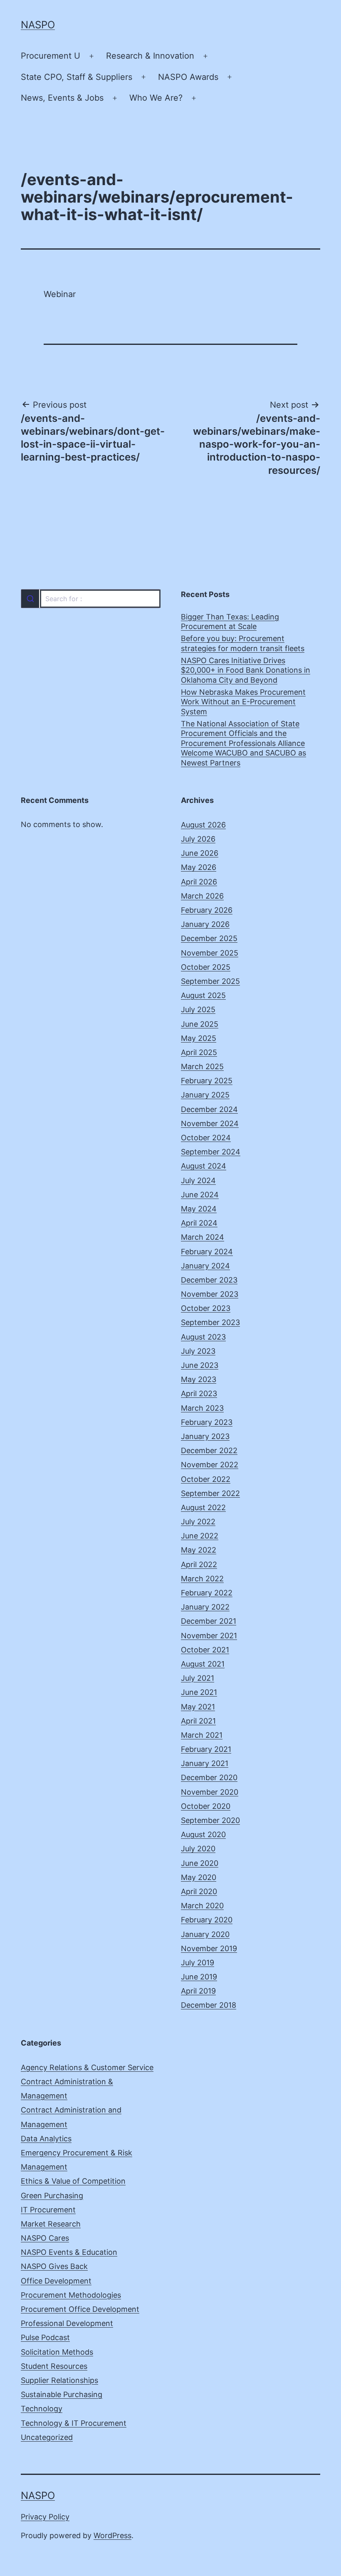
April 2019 (198, 1991)
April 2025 (199, 1052)
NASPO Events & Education (69, 2252)
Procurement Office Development (80, 2309)
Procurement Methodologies (71, 2295)
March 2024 (203, 1237)
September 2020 (210, 1820)
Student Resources (54, 2366)
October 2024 (206, 1138)
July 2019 (198, 1963)
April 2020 (199, 1891)
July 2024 (198, 1180)
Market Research (51, 2224)
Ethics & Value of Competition (73, 2181)
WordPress (112, 2535)
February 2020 (207, 1920)
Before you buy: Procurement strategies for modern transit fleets (243, 643)
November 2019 (209, 1948)
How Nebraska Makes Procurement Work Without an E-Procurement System (243, 702)
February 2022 (207, 1593)
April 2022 (199, 1564)
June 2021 (199, 1692)
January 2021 (205, 1763)
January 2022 (205, 1607)
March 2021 (202, 1735)
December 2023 (209, 1280)
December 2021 (209, 1621)
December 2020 (209, 1777)
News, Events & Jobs (62, 98)
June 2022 (200, 1536)
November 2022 (210, 1465)
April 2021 (198, 1721)
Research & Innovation (150, 56)
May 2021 (198, 1707)
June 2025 (200, 1024)
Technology (42, 2409)
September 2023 (210, 1322)
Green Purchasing (52, 2196)
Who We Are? (156, 98)
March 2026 (202, 896)
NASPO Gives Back (54, 2266)
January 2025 (205, 1095)
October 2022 (206, 1479)
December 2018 (209, 2005)
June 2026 (200, 853)
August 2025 (203, 995)
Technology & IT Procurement (74, 2423)
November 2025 (210, 953)
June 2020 (200, 1863)
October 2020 (206, 1806)
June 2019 (199, 1977)
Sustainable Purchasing (62, 2394)
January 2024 (205, 1266)
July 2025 (198, 1009)
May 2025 (199, 1038)
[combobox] (90, 599)
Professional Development (67, 2323)
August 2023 (203, 1337)
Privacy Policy (45, 2517)
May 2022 (199, 1550)
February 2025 (207, 1081)
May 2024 (199, 1209)
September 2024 (211, 1152)
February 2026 (207, 910)
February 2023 (207, 1422)
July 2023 (198, 1351)
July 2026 (198, 839)
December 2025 (209, 938)
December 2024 (209, 1109)
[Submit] (30, 599)
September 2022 (210, 1493)
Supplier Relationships (59, 2380)
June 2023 (200, 1365)
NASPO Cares (45, 2238)
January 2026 (205, 924)
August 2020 (203, 1834)
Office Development (56, 2281)
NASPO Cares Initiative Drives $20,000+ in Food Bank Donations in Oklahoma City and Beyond (246, 670)
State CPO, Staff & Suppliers (77, 77)
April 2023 (199, 1393)
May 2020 (199, 1877)
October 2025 (206, 967)
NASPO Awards (188, 77)
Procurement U (51, 56)
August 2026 (203, 825)
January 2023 (205, 1436)
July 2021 (198, 1678)
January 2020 (205, 1934)
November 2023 (210, 1294)
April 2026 (199, 882)
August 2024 (204, 1166)
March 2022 (202, 1579)
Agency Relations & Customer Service (87, 2067)
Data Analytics (46, 2139)
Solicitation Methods (57, 2352)
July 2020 (198, 1849)
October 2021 (205, 1650)
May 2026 (199, 867)
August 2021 (203, 1664)
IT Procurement (48, 2210)
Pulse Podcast (45, 2337)
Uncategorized (47, 2437)
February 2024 (207, 1252)
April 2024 (199, 1223)
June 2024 (200, 1195)
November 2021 (209, 1636)
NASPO (38, 25)
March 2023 (202, 1408)
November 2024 (210, 1123)
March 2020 (202, 1906)
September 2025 (210, 981)
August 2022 (203, 1507)
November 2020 (210, 1792)
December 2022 (209, 1450)
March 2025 (202, 1066)
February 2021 (206, 1749)
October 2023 (206, 1308)
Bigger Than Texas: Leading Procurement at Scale (230, 622)
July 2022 (198, 1522)
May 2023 (199, 1379)
